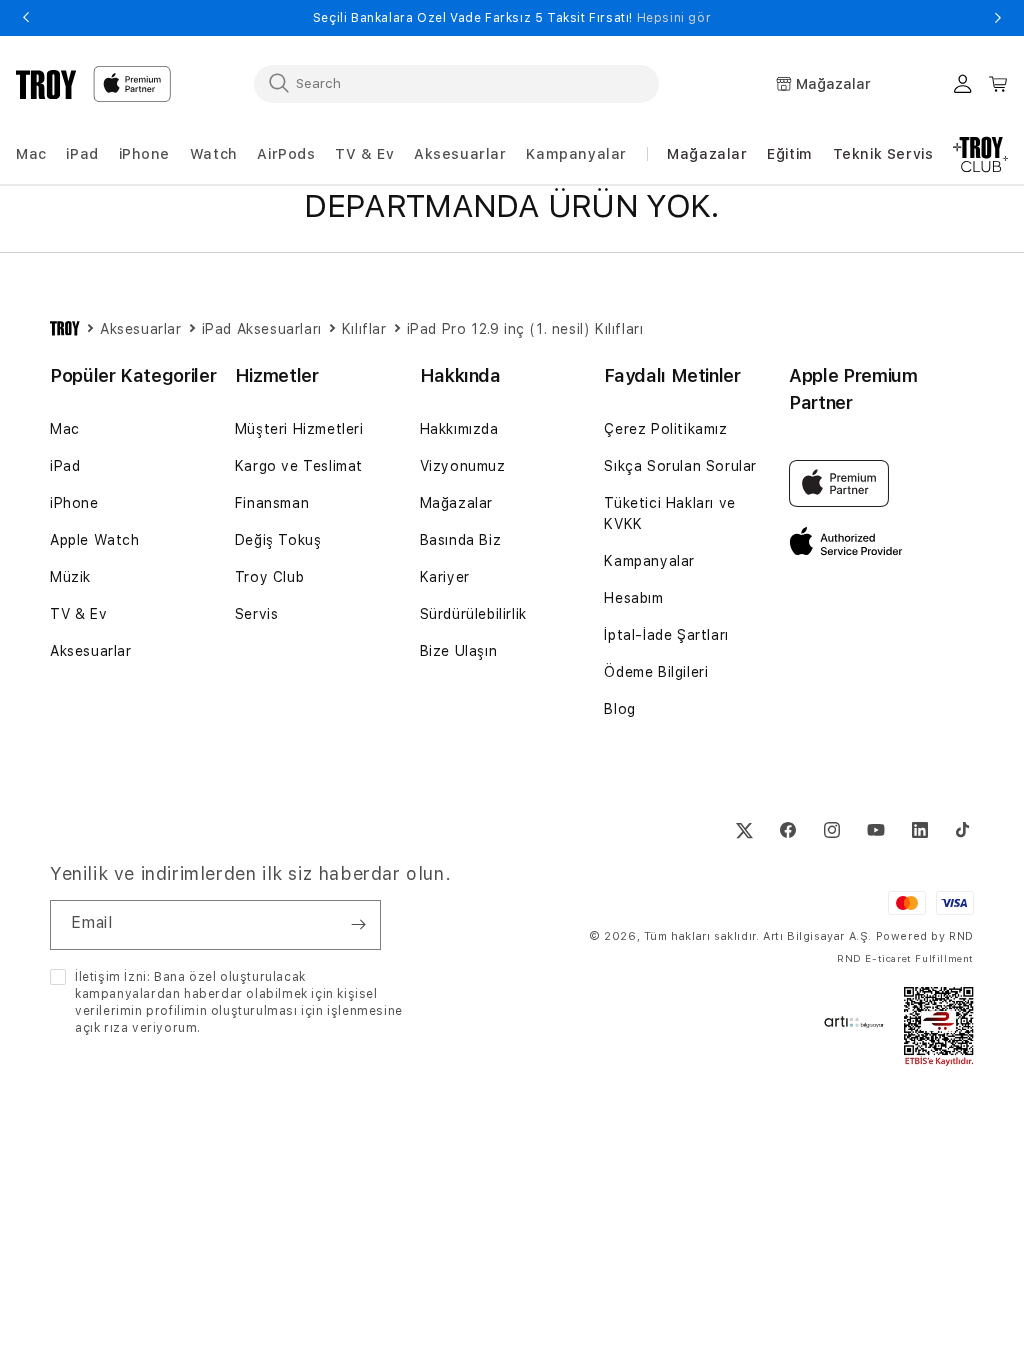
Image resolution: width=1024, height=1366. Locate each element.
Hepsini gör (674, 18)
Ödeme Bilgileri (656, 672)
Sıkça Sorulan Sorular (680, 466)
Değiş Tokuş (278, 540)
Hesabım (633, 598)
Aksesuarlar (91, 651)
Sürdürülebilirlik (473, 614)
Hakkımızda (459, 429)
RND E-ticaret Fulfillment (905, 958)
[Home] (46, 84)
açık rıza (101, 1028)
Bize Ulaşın (459, 651)
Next (998, 18)
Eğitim (790, 154)
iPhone (74, 503)
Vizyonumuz (463, 466)
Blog (619, 709)
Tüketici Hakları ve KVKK (669, 513)
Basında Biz (461, 540)
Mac (65, 429)
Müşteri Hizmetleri (299, 429)
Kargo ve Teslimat (299, 466)
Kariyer (445, 577)
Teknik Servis (883, 154)
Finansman (272, 503)
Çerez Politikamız (665, 429)
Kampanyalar (649, 561)
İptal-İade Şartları (666, 635)
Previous (26, 18)
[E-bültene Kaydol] (358, 925)
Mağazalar (707, 154)
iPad (65, 466)
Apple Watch (95, 540)
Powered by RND (925, 936)
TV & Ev (78, 614)
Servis (257, 614)
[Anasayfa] (65, 329)
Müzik (70, 577)
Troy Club (269, 577)
